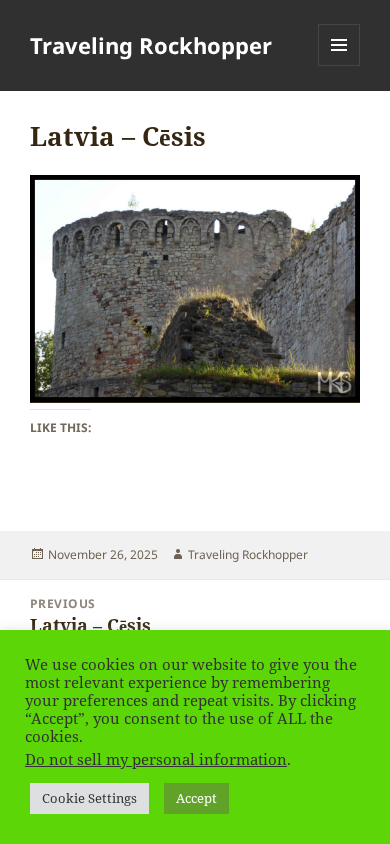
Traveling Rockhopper (151, 45)
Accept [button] (196, 798)
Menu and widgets (339, 65)
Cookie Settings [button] (89, 798)
